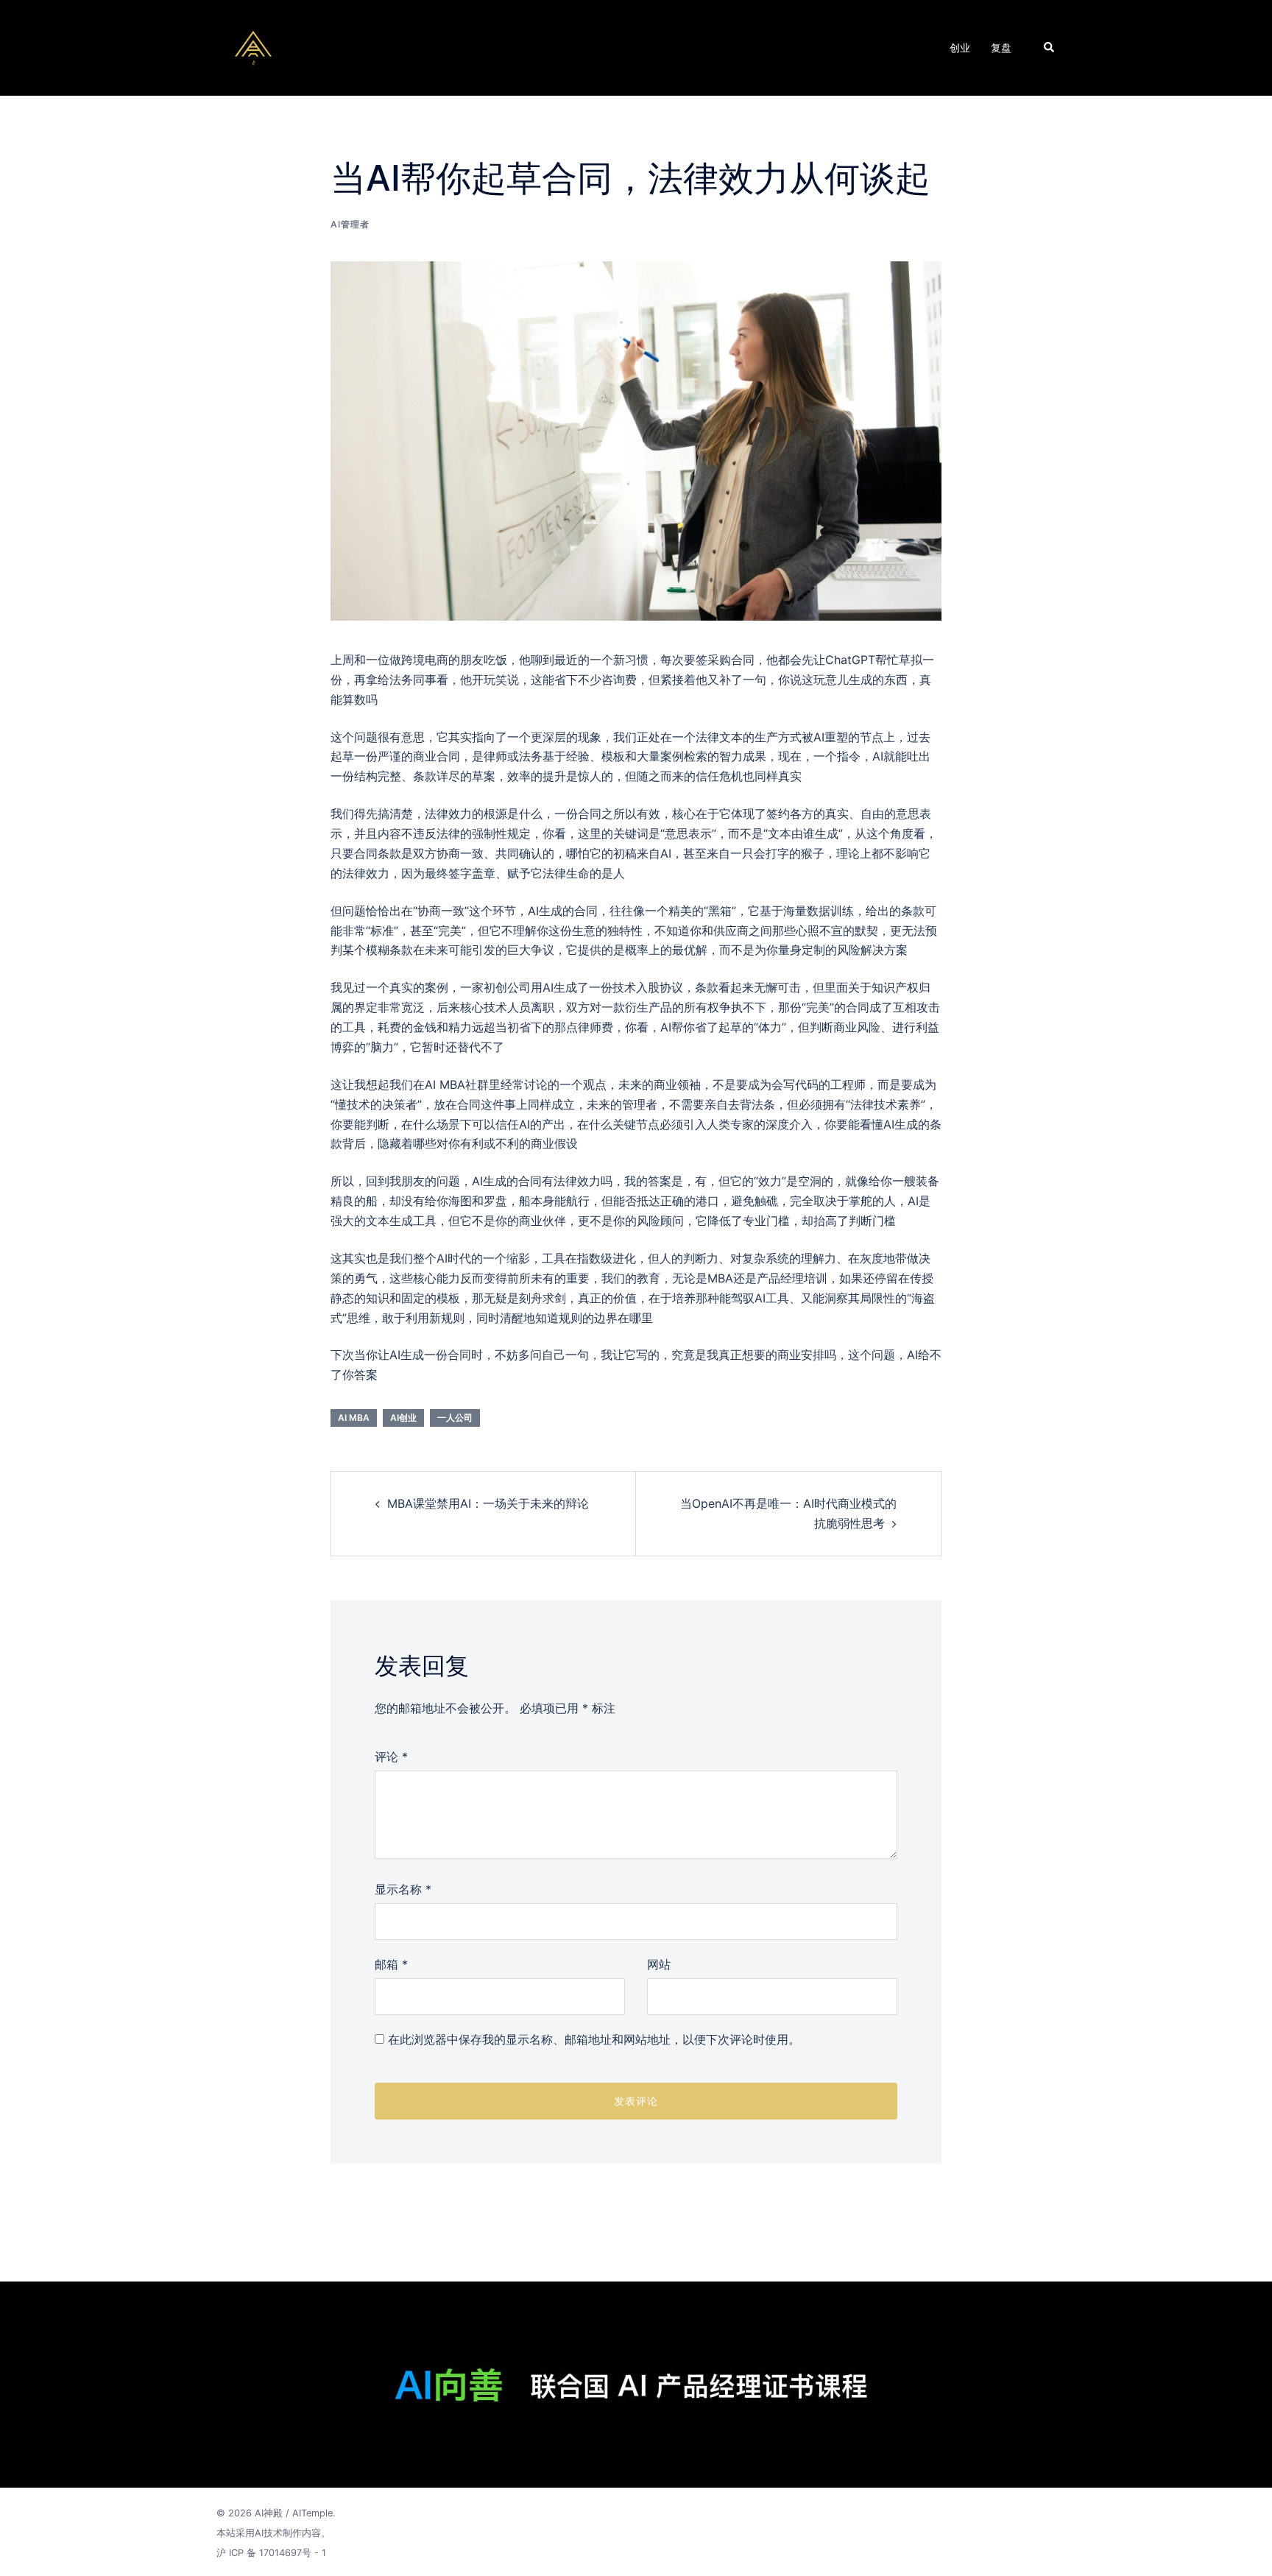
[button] (1050, 48)
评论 (391, 1757)
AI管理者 (350, 224)
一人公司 (455, 1418)
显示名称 (403, 1889)
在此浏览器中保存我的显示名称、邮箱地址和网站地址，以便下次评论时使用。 (594, 2039)
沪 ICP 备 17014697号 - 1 (271, 2553)
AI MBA (354, 1418)
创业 (960, 47)
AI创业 (403, 1418)
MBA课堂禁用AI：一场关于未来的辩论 (488, 1503)
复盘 (1001, 47)
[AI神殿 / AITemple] (253, 46)
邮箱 (391, 1964)
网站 (659, 1964)
